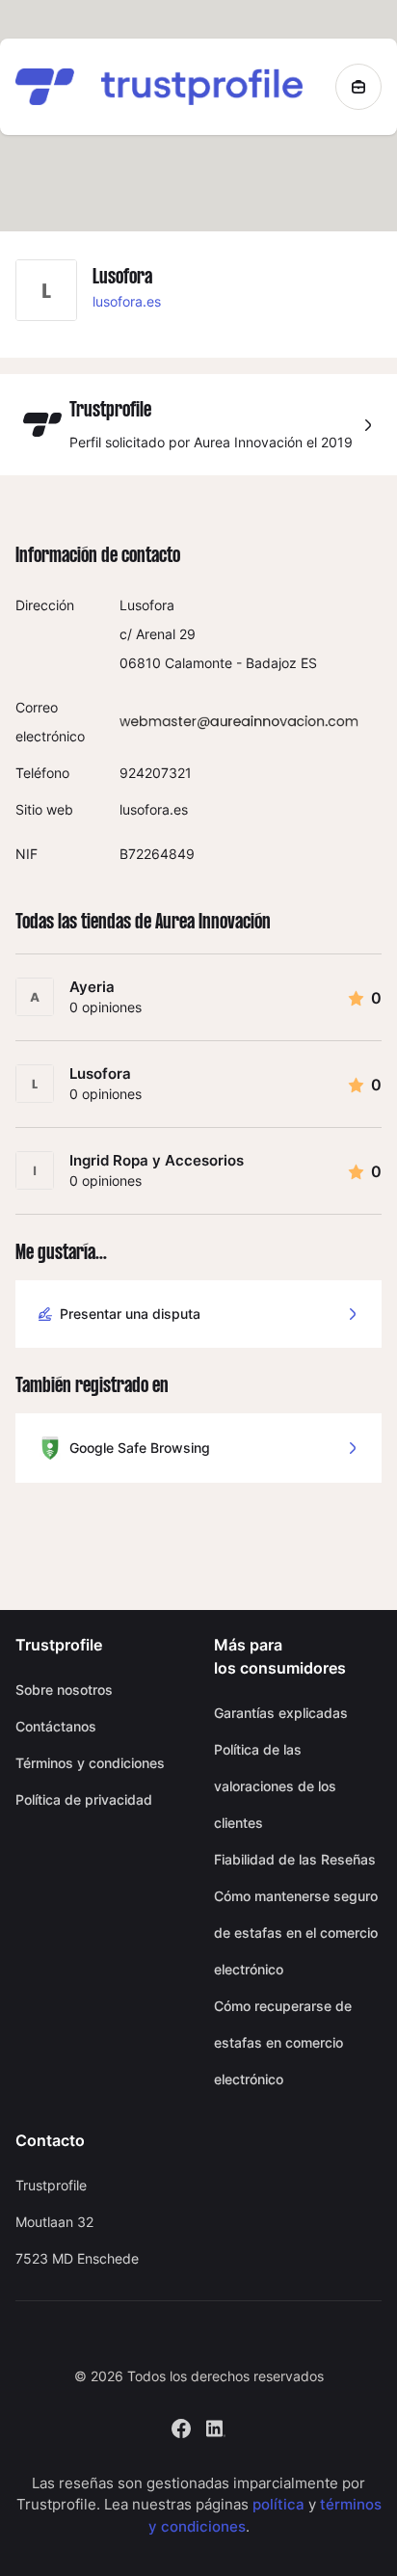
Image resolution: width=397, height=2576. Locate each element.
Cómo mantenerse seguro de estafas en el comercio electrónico (296, 1932)
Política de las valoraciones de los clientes (275, 1786)
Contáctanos (56, 1726)
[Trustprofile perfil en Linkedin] (216, 2426)
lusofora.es (127, 301)
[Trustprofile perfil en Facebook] (181, 2426)
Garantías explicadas (281, 1713)
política (278, 2504)
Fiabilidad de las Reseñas (295, 1859)
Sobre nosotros (64, 1690)
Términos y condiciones (90, 1763)
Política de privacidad (84, 1799)
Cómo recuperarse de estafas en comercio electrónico (283, 2042)
